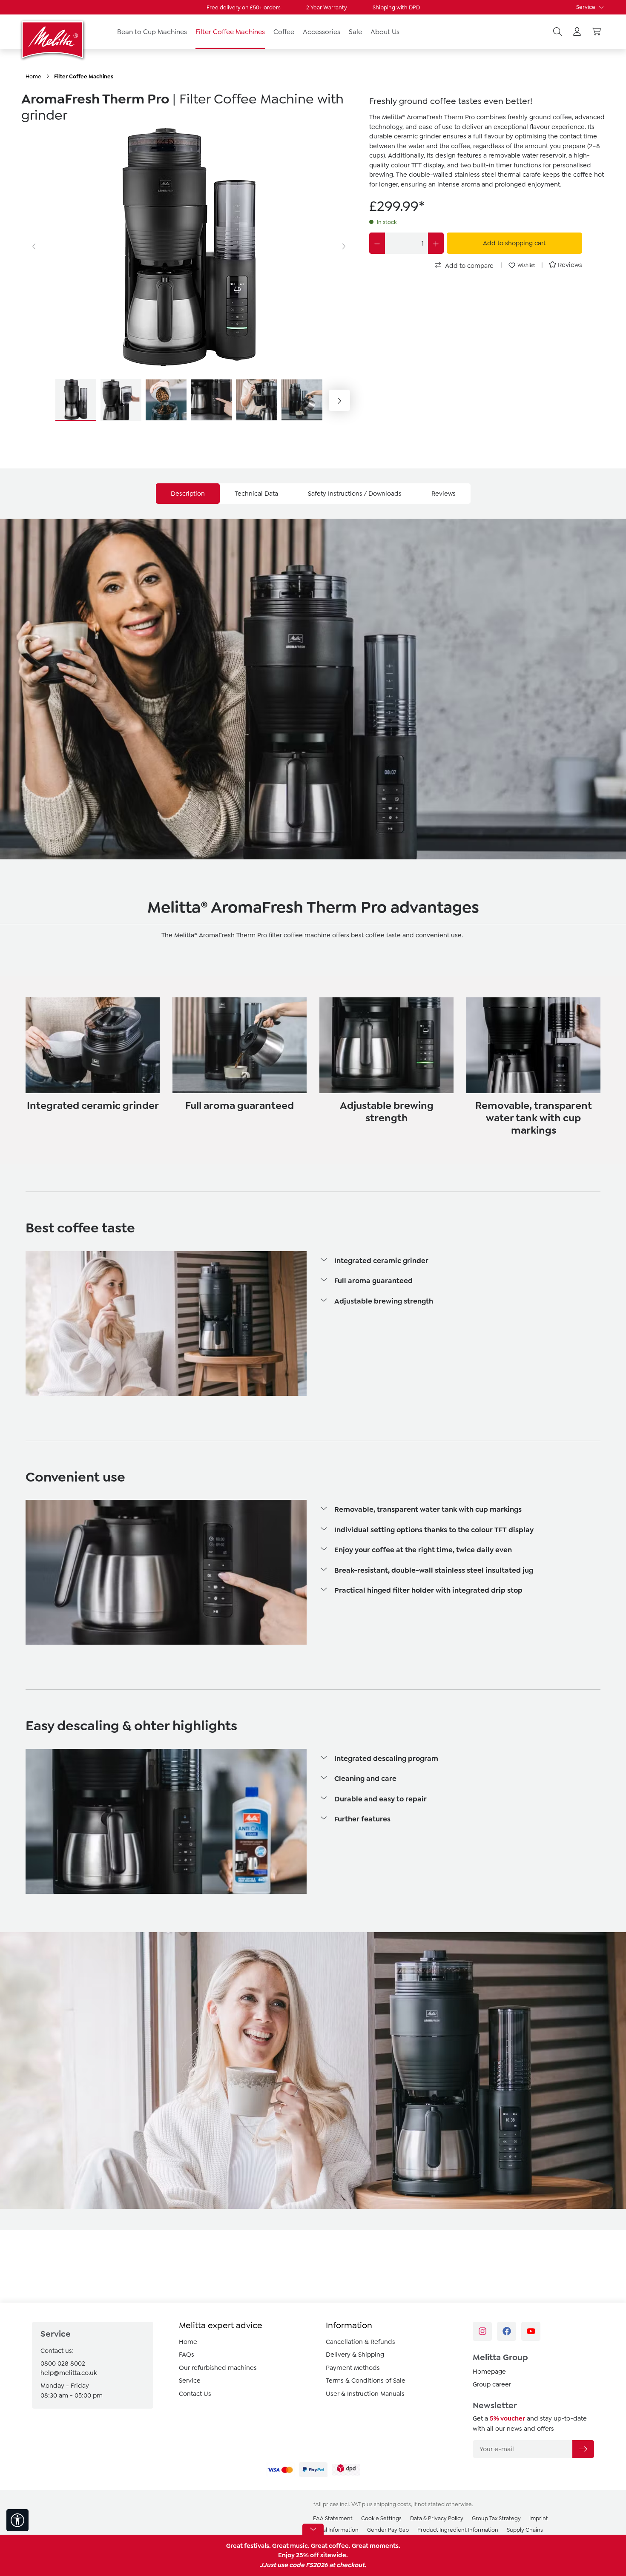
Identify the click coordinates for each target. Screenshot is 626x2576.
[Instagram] (482, 2331)
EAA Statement (333, 2518)
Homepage (489, 2372)
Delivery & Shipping (355, 2355)
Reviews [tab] (444, 494)
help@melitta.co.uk (69, 2373)
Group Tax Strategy (496, 2518)
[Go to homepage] (53, 40)
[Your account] (577, 32)
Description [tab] (188, 494)
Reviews (570, 265)
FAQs (187, 2355)
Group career (492, 2384)
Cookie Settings (381, 2518)
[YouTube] (531, 2331)
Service (586, 7)
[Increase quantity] (436, 243)
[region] (189, 273)
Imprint (539, 2518)
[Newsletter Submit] (583, 2449)
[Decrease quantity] (377, 243)
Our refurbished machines (218, 2368)
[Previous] (34, 247)
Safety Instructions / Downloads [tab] (355, 494)
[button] (460, 1261)
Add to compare (468, 266)
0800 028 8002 (63, 2363)
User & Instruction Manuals (365, 2394)
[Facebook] (507, 2331)
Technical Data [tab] (256, 494)
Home (188, 2342)
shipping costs (392, 2504)
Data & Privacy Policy (437, 2518)
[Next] (344, 247)
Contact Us (195, 2394)
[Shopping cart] (597, 32)
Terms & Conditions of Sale (366, 2381)
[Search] (557, 32)
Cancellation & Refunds (360, 2342)
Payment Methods (353, 2368)
